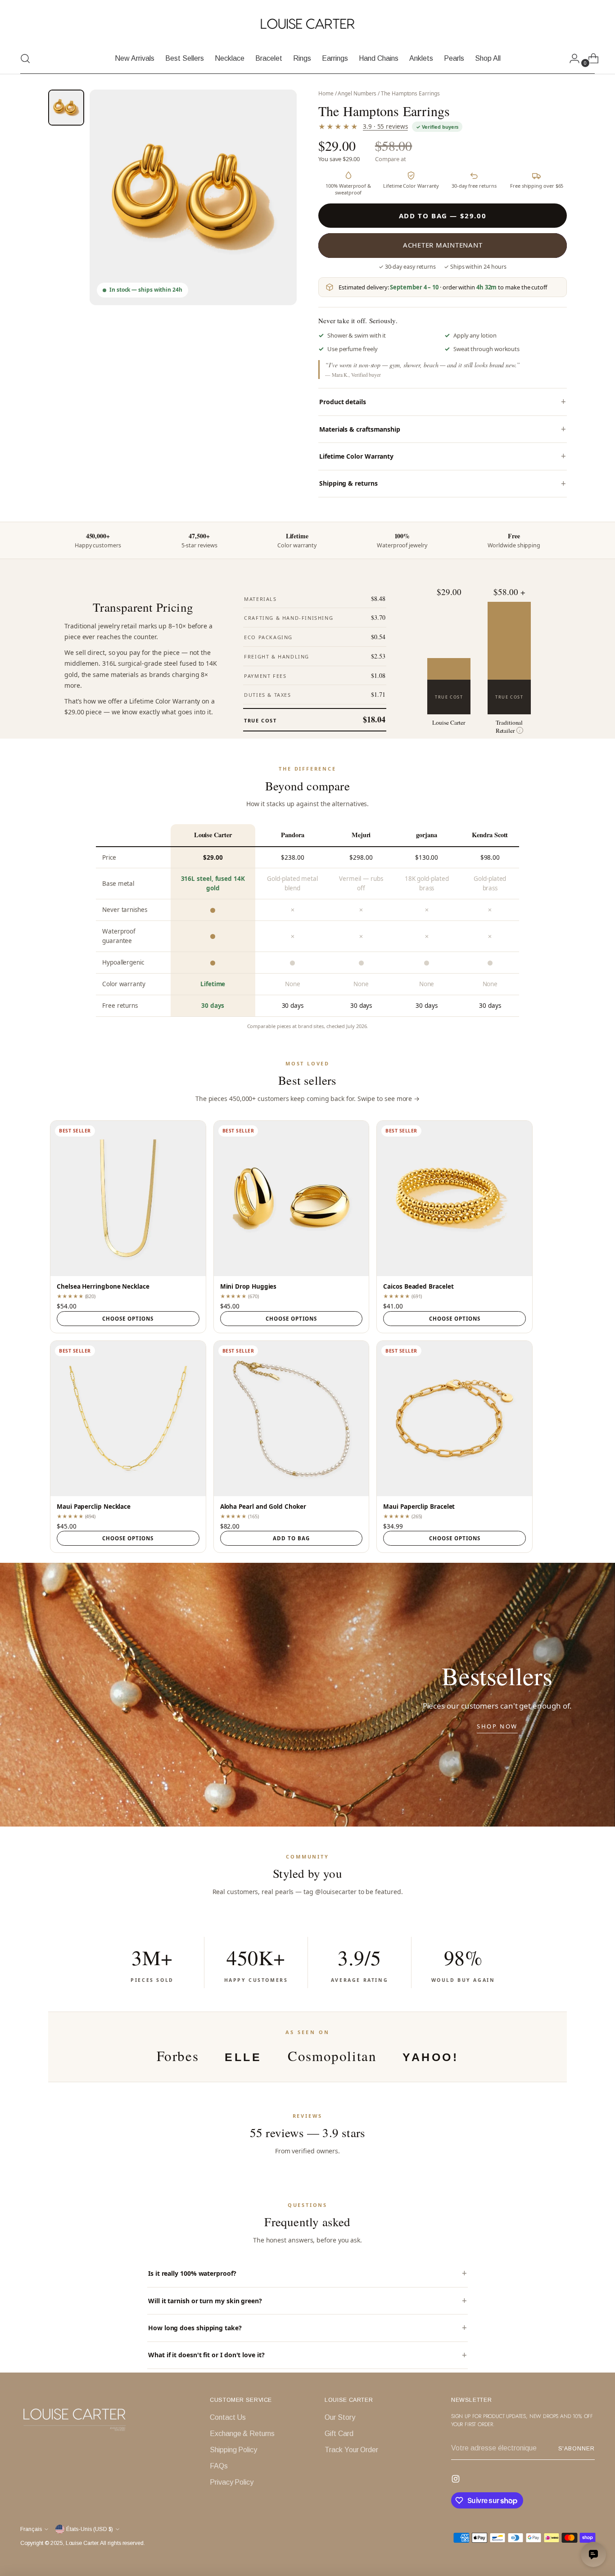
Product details (343, 402)
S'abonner (577, 2449)
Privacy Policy (232, 2482)
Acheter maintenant (443, 245)
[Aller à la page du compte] (571, 59)
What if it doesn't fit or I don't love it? (206, 2355)
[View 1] (66, 108)
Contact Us (228, 2417)
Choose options (128, 1319)
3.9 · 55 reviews (385, 126)
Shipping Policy (233, 2450)
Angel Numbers (357, 93)
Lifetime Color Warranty (356, 456)
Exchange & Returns (242, 2434)
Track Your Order (351, 2450)
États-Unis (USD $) (90, 2529)
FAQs (219, 2466)
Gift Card (339, 2434)
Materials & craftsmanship (360, 429)
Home (326, 93)
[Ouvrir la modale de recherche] (25, 59)
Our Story (340, 2417)
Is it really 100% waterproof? (192, 2273)
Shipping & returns (348, 483)
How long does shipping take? (195, 2328)
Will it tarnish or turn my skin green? (205, 2301)
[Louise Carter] (307, 24)
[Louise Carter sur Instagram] (457, 2480)
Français (31, 2529)
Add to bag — (443, 216)
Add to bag (291, 1538)
